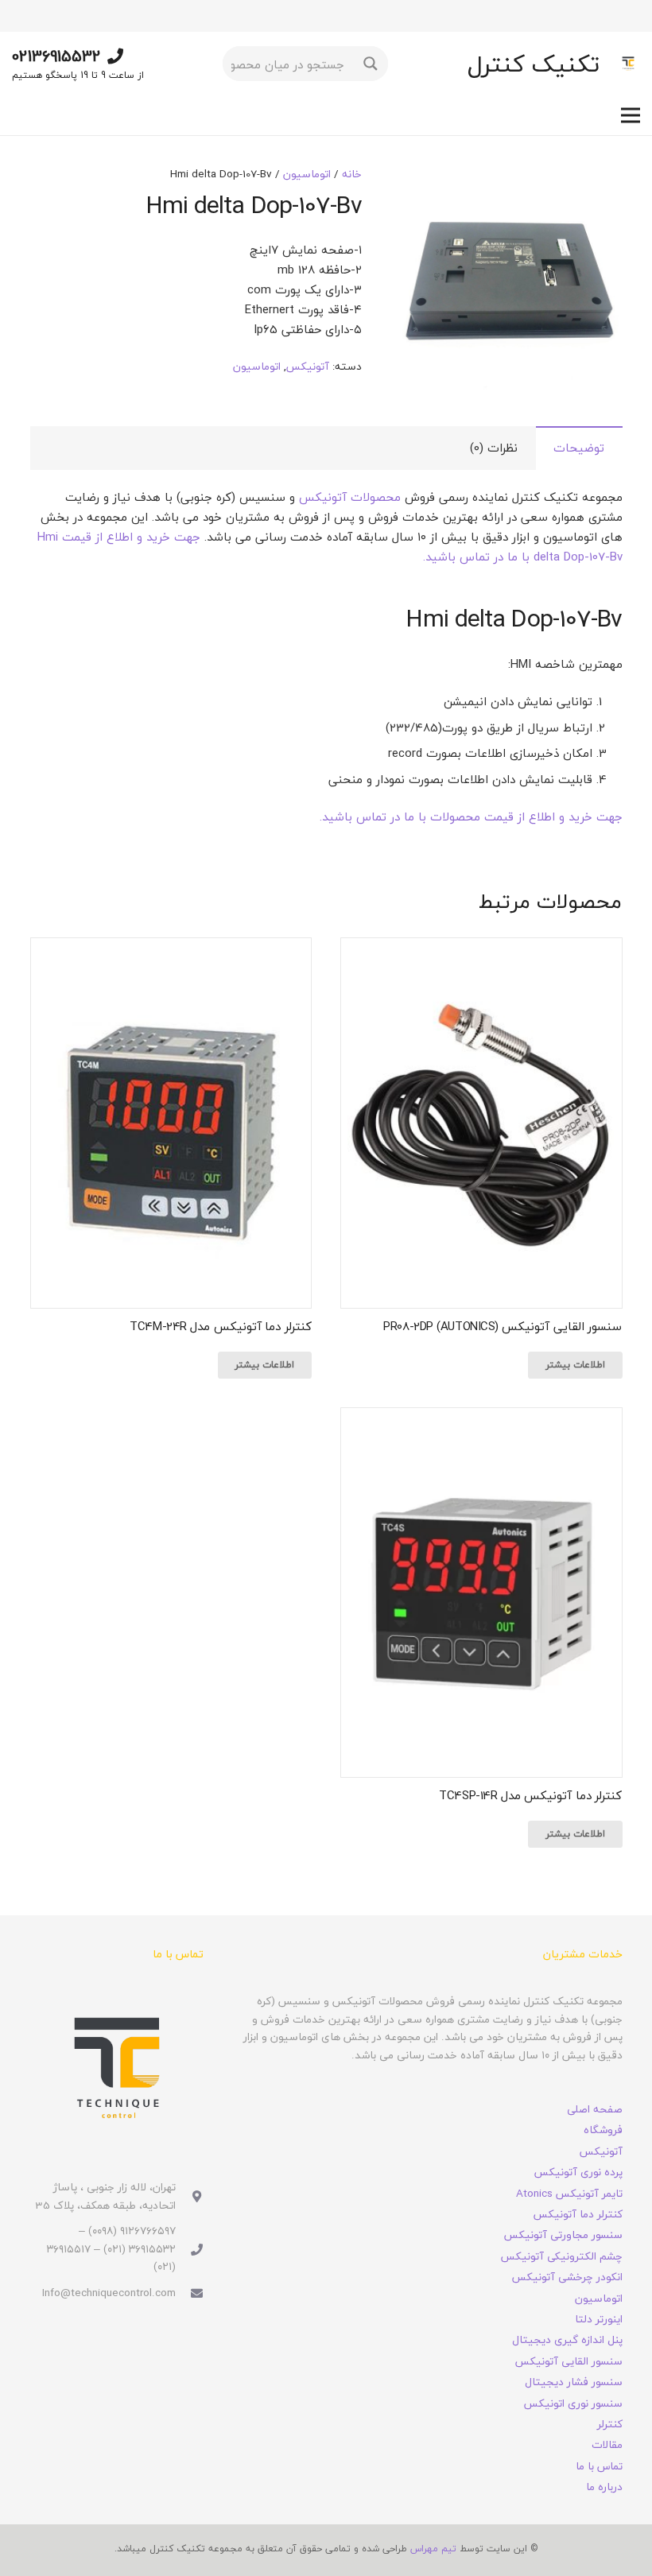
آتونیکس (308, 366)
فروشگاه (603, 2130)
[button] (421, 189)
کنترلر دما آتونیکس (578, 2214)
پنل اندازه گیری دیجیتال (567, 2339)
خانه (352, 174)
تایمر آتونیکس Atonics (569, 2193)
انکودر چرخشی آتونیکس (567, 2277)
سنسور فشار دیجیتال (574, 2382)
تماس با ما (599, 2466)
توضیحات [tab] (579, 448)
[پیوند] (628, 64)
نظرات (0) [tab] (494, 448)
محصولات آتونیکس (350, 497)
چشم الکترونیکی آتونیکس (562, 2256)
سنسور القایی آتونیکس (569, 2361)
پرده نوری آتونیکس (578, 2172)
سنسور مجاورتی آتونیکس (563, 2235)
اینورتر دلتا (599, 2319)
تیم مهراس (433, 2549)
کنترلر (610, 2424)
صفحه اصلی (595, 2109)
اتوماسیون (307, 174)
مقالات (607, 2444)
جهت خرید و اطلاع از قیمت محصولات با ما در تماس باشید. (471, 817)
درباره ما (604, 2487)
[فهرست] (631, 115)
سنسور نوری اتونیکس (573, 2403)
